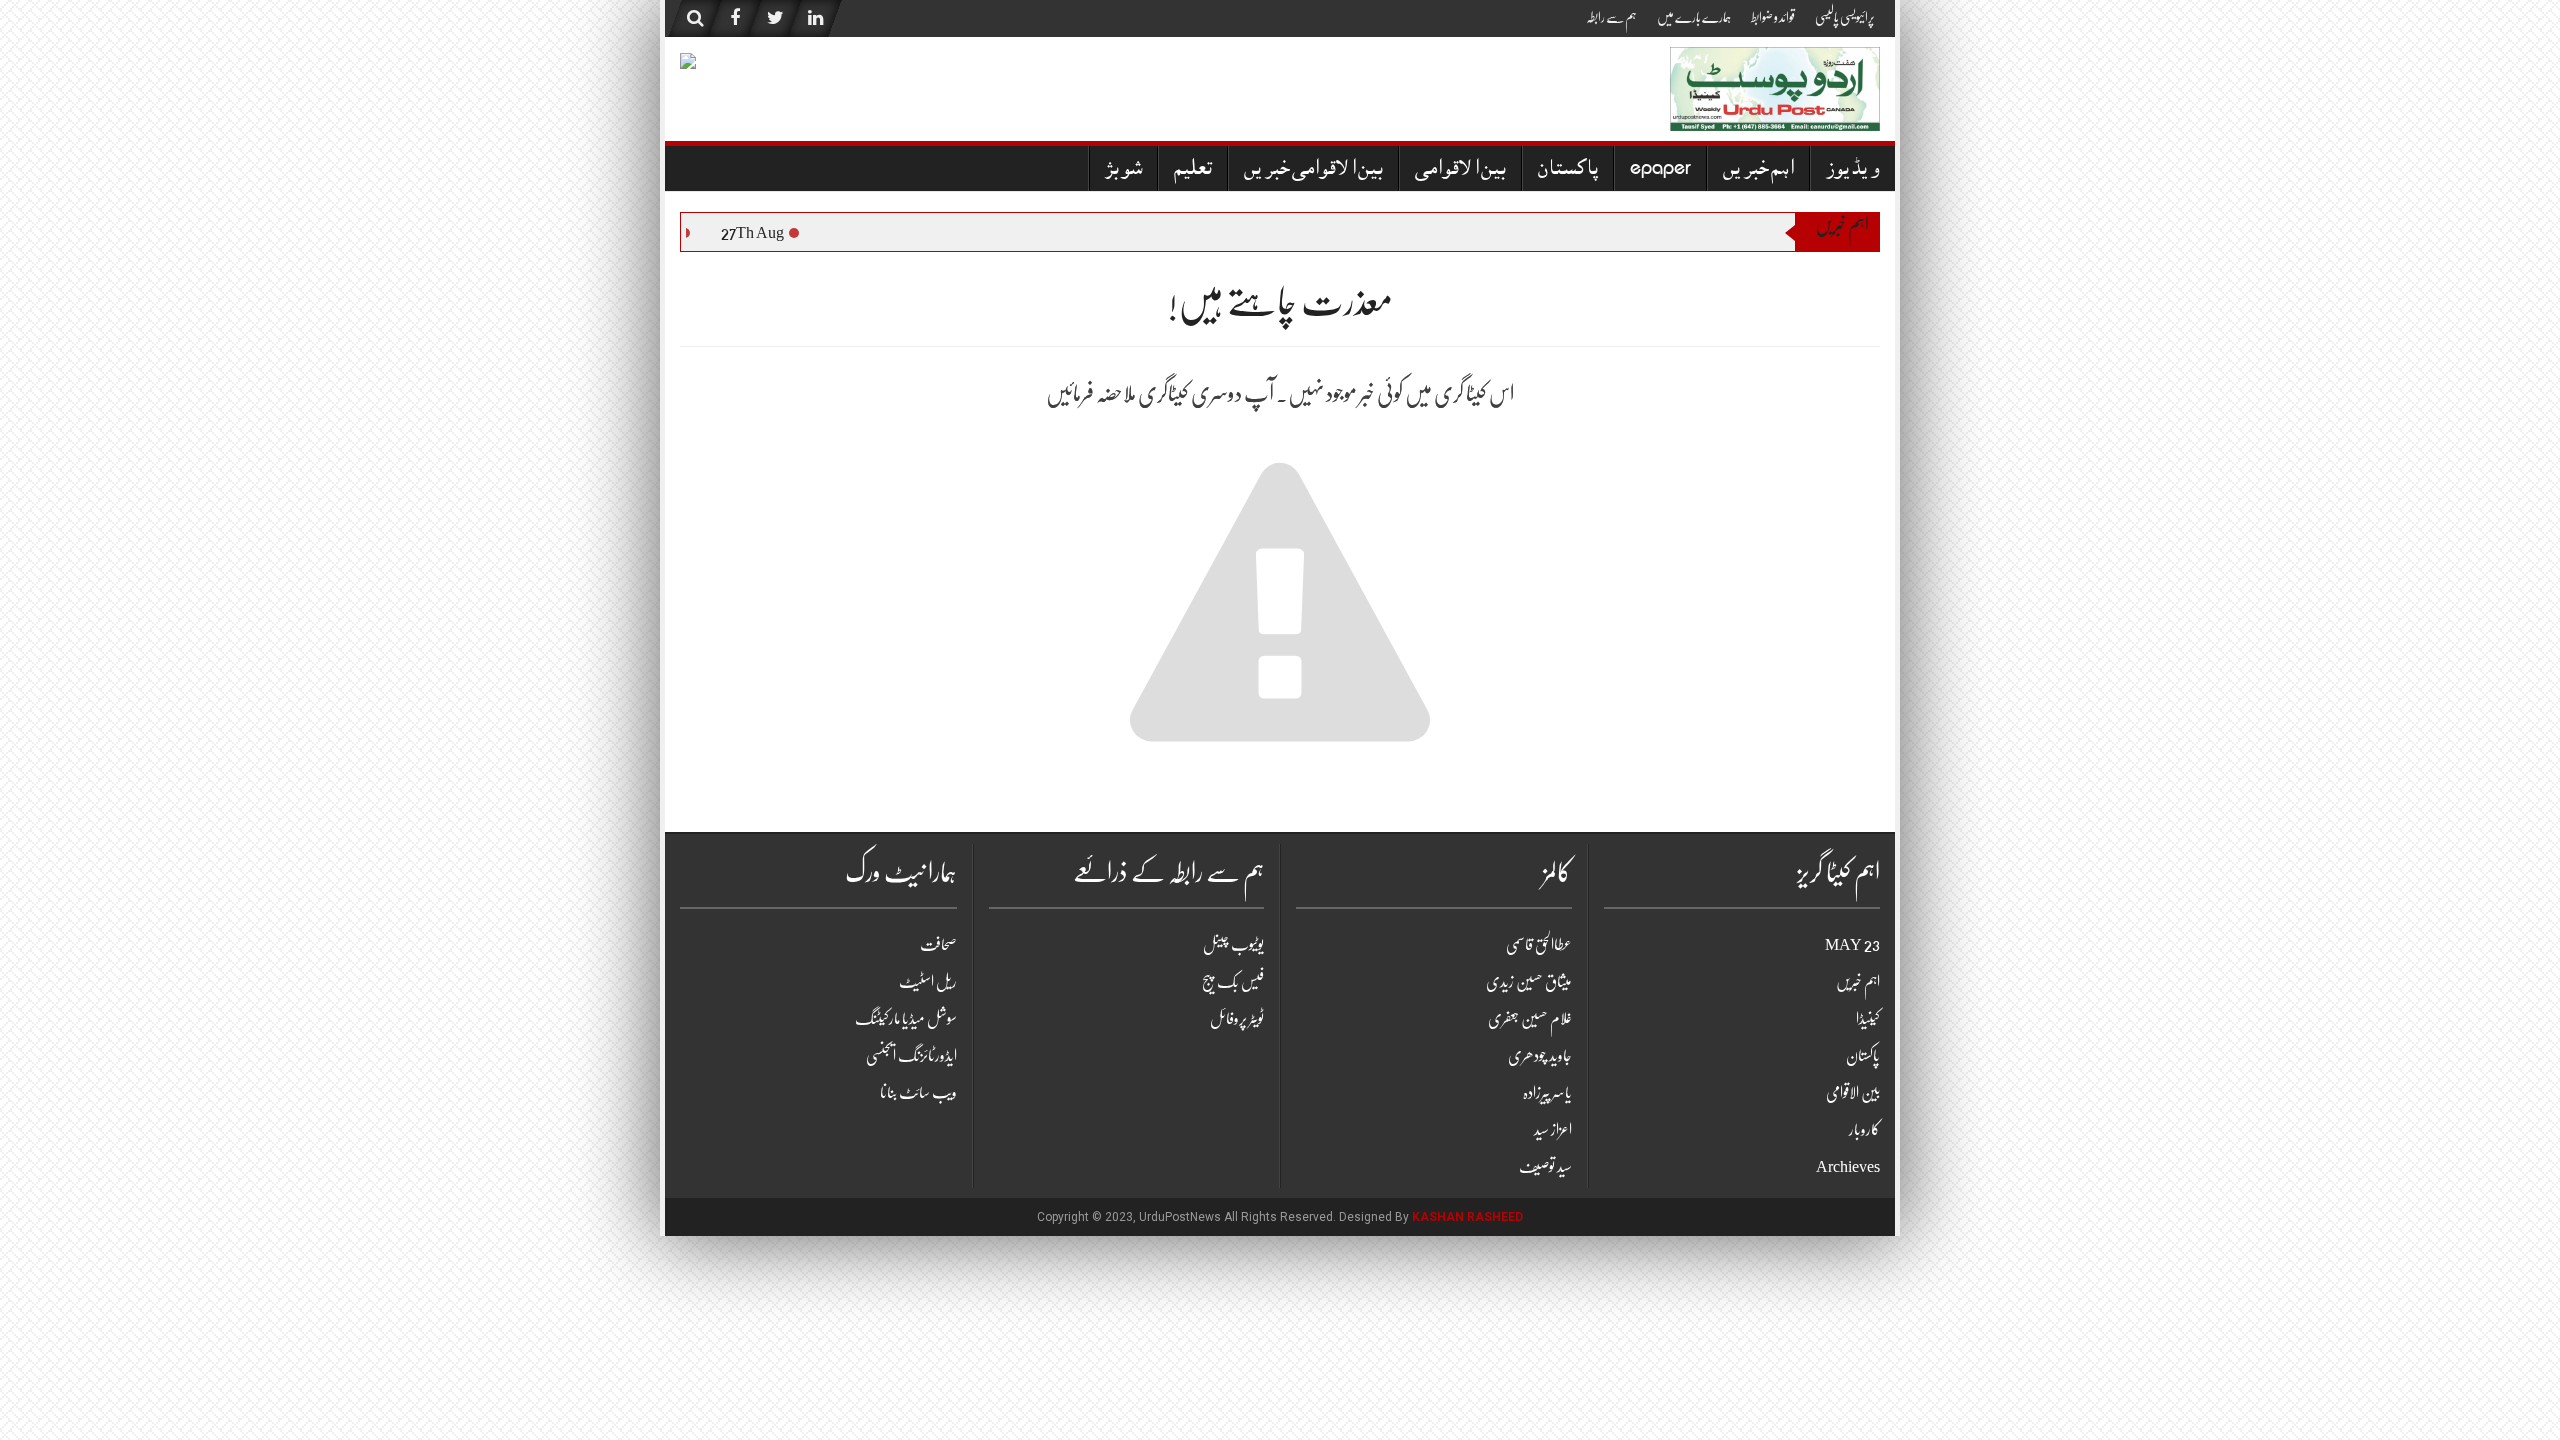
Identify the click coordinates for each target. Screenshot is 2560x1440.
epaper (1660, 170)
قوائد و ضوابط (1773, 17)
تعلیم (1193, 170)
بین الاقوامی (1460, 170)
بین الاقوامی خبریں (1313, 170)
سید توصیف (1545, 1167)
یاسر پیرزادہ (1547, 1093)
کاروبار (1864, 1130)
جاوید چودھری (1540, 1056)
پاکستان (1568, 170)
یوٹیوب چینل (1233, 945)
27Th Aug (763, 233)
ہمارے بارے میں (1694, 17)
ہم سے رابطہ (1611, 17)
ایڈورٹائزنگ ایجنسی (911, 1056)
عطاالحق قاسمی (1539, 945)
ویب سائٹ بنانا (918, 1093)
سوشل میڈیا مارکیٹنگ (906, 1019)
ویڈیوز (1853, 170)
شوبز (1123, 170)
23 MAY (1852, 945)
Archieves (1848, 1167)
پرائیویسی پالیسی (1845, 17)
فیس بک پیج (1233, 982)
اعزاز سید (1553, 1130)
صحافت (938, 945)
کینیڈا (1868, 1019)
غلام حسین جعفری (1530, 1019)
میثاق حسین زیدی (1529, 982)
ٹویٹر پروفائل (1237, 1019)
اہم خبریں (1758, 170)
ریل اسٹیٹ (928, 982)
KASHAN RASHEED (1467, 1217)
